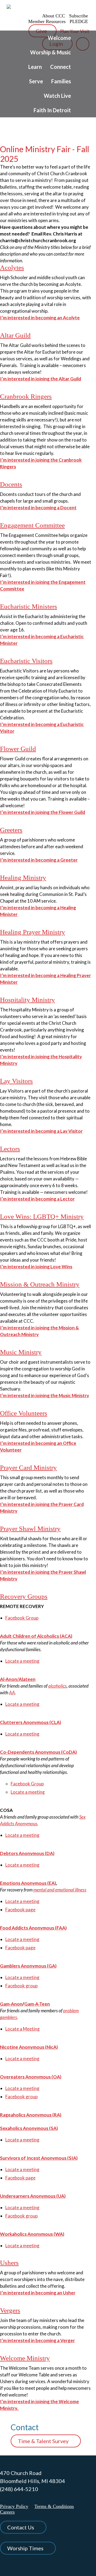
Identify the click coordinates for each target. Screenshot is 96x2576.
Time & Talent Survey (43, 2441)
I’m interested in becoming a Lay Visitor (41, 1131)
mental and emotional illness (60, 1890)
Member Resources (47, 21)
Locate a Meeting (23, 2029)
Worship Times (25, 2548)
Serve (36, 81)
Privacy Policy (14, 2506)
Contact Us (21, 2527)
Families (61, 81)
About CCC (54, 16)
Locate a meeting (22, 1661)
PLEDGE (79, 21)
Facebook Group (22, 1618)
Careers (7, 2512)
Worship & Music (51, 52)
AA (12, 1693)
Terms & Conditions (54, 2506)
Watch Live (57, 96)
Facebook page (20, 1910)
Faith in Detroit (52, 110)
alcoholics (57, 1686)
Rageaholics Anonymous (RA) (31, 2115)
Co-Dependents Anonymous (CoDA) (38, 1752)
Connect (61, 67)
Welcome (59, 38)
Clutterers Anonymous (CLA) (31, 1722)
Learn (35, 67)
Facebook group (21, 1986)
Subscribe (79, 16)
